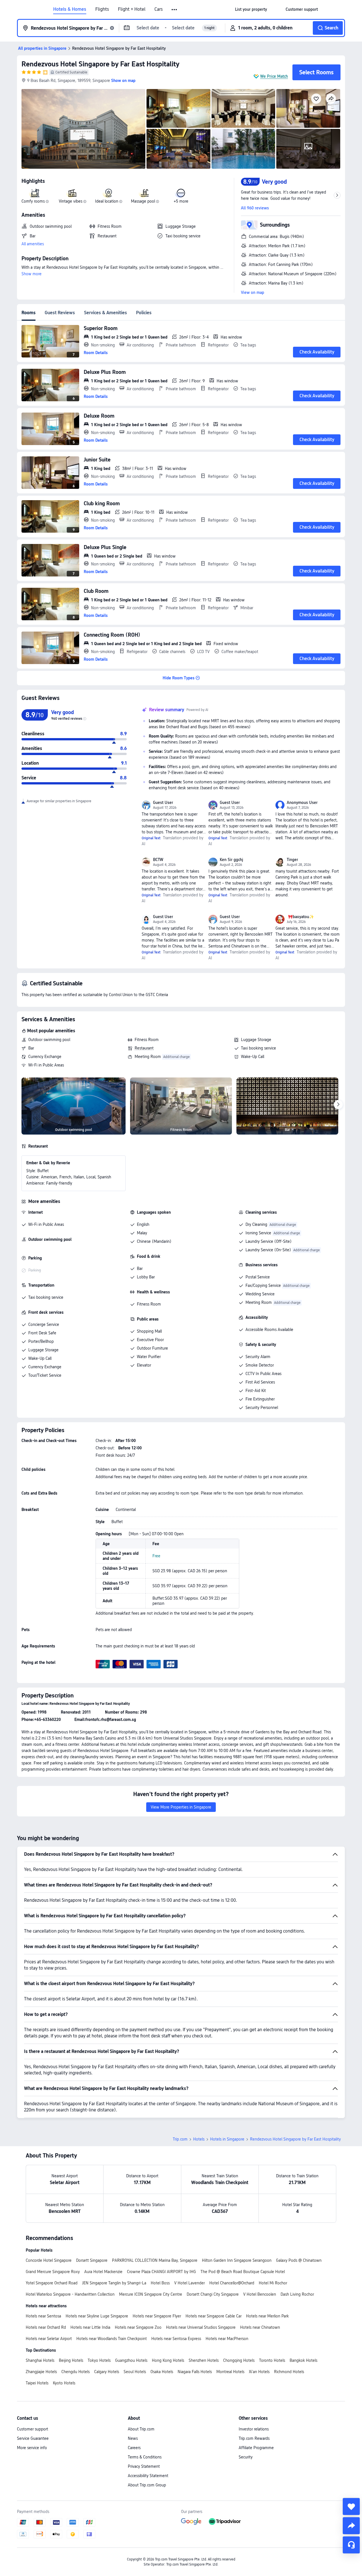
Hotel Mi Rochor (273, 2283)
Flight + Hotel (132, 9)
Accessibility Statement (148, 2476)
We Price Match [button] (274, 76)
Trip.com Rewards (254, 2438)
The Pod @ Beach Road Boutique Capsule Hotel (243, 2272)
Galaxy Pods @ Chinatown (299, 2260)
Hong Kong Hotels (168, 2360)
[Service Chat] (351, 2545)
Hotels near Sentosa (43, 2316)
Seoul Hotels (135, 2372)
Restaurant (144, 1048)
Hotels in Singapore (227, 2139)
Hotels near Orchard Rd (46, 2327)
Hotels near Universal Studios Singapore (201, 2327)
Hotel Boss (160, 2283)
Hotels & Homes (70, 9)
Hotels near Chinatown (260, 2327)
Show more (32, 274)
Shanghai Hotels (40, 2360)
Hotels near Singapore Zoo (138, 2327)
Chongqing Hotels (239, 2360)
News (133, 2438)
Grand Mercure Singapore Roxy (53, 2272)
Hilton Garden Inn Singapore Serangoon (237, 2260)
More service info (32, 2448)
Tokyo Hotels (99, 2360)
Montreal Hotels (230, 2372)
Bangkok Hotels (303, 2360)
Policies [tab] (144, 313)
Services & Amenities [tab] (105, 313)
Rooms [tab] (29, 313)
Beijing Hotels (71, 2360)
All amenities (33, 244)
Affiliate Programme (256, 2448)
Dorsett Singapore (92, 2260)
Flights (102, 9)
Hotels (199, 2139)
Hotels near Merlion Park (267, 2316)
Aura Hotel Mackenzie (103, 2272)
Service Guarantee (33, 2438)
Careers (134, 2448)
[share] (351, 2526)
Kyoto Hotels (64, 2383)
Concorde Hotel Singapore (49, 2260)
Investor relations (254, 2429)
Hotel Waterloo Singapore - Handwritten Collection (70, 2294)
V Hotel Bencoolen (260, 2294)
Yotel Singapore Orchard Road (52, 2283)
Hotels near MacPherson (227, 2339)
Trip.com (180, 2139)
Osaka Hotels (162, 2372)
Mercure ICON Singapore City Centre (151, 2294)
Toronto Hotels (272, 2360)
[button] (175, 10)
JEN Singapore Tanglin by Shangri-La (114, 2283)
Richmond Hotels (289, 2372)
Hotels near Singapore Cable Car (214, 2316)
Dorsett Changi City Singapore (213, 2294)
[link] (251, 9)
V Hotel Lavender (189, 2283)
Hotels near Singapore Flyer (157, 2316)
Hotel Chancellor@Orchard (232, 2283)
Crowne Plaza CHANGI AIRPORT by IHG (161, 2272)
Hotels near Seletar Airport (49, 2339)
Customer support (33, 2429)
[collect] (351, 2506)
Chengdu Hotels (76, 2372)
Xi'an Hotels (259, 2372)
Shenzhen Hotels (204, 2360)
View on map (253, 292)
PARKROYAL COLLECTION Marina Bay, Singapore (155, 2260)
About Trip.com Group (147, 2485)
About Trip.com (141, 2429)
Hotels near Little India (90, 2327)
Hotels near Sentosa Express (176, 2339)
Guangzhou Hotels (131, 2360)
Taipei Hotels (37, 2383)
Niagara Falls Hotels (195, 2372)
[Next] (338, 1105)
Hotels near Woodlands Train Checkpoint (112, 2339)
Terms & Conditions (145, 2457)
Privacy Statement (144, 2466)
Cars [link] (159, 9)
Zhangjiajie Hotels (41, 2372)
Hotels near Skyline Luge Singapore (97, 2316)
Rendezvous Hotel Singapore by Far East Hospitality (100, 64)
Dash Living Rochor (297, 2294)
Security (246, 2457)
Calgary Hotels (107, 2372)
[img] (83, 129)
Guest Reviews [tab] (60, 313)
